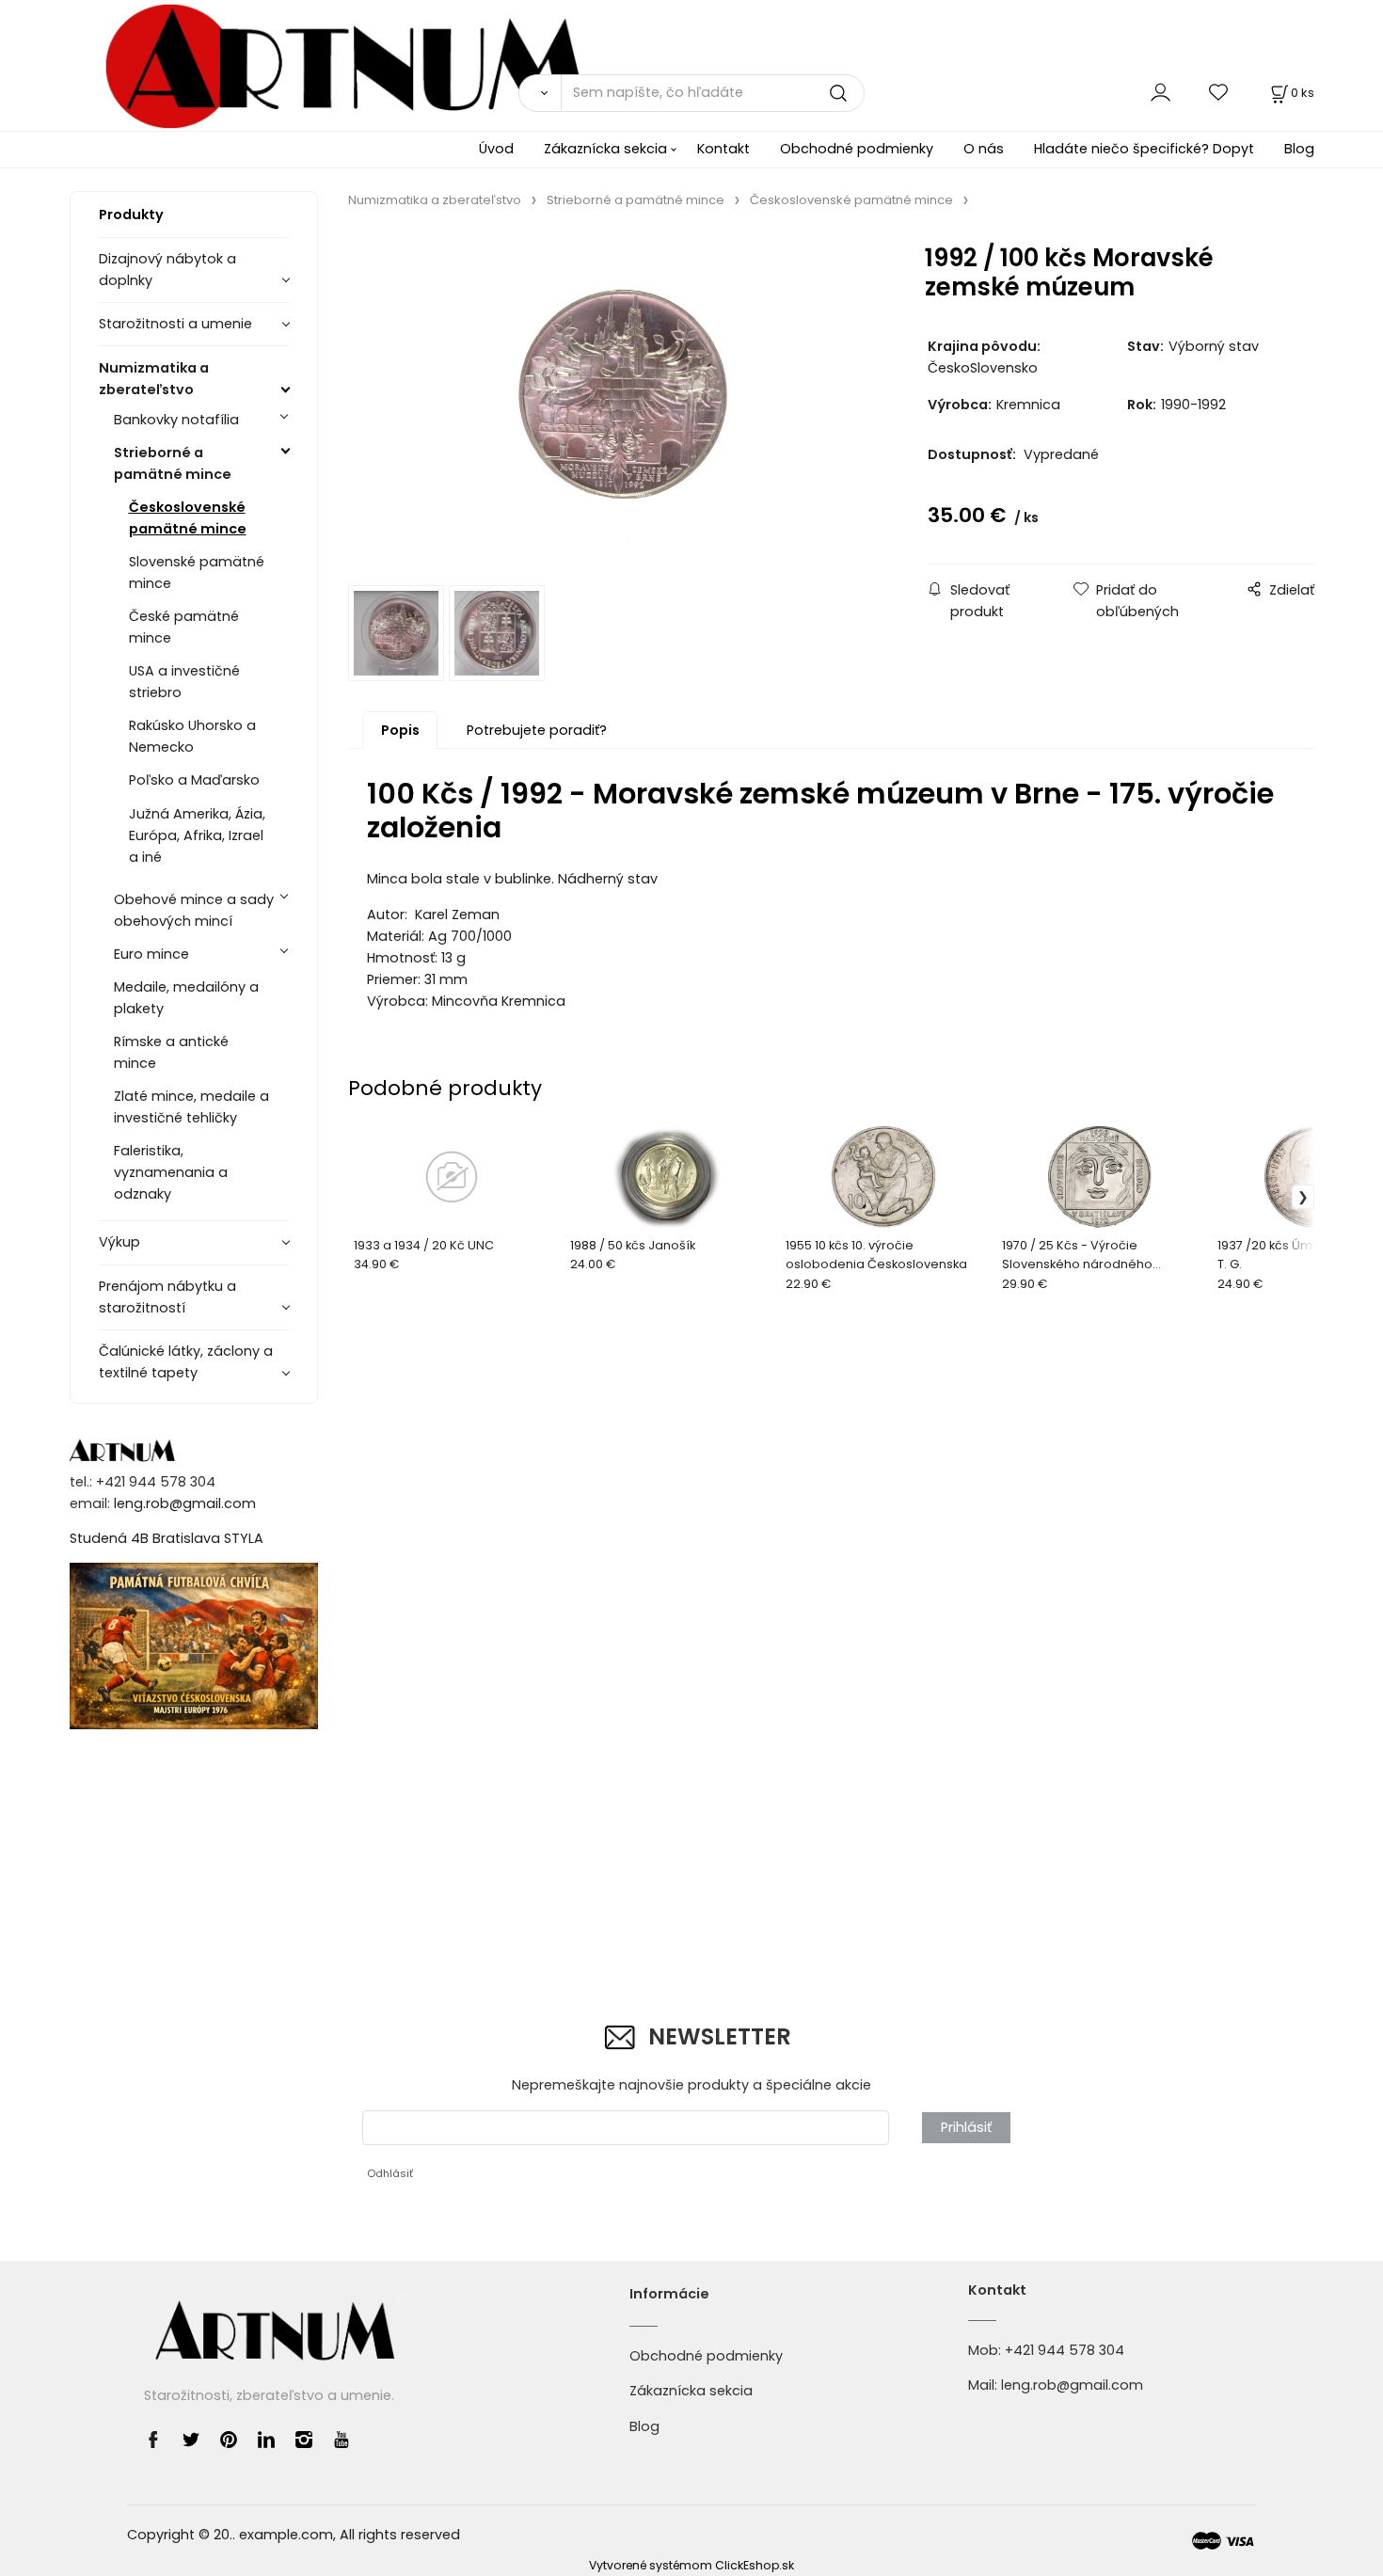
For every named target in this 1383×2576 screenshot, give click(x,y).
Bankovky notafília (176, 420)
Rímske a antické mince (171, 1052)
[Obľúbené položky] (1219, 93)
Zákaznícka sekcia (605, 149)
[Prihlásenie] (1160, 93)
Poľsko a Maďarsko (194, 780)
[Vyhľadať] (540, 93)
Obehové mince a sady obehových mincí (194, 910)
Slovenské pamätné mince (197, 572)
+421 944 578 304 (1065, 2350)
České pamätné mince (184, 627)
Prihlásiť (966, 2127)
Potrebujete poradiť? (537, 730)
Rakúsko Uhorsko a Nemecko (192, 736)
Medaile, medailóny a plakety (186, 998)
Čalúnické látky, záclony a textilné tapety (186, 1362)
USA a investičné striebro (184, 682)
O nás (984, 149)
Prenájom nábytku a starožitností (167, 1297)
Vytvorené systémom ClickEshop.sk (691, 2565)
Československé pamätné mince (188, 518)
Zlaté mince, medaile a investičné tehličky (191, 1107)
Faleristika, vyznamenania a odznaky (171, 1172)
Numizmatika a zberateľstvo (154, 379)
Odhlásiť (390, 2173)
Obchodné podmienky (857, 149)
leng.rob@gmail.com (185, 1503)
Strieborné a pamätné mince (173, 463)
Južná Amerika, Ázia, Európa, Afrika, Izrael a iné (197, 835)
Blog (1299, 149)
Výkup (119, 1242)
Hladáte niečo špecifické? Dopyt (1144, 149)
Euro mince (151, 954)
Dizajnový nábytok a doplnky (167, 270)
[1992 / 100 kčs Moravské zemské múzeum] (613, 402)
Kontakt (723, 149)
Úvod (496, 149)
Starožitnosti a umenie (175, 324)
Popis (400, 730)
